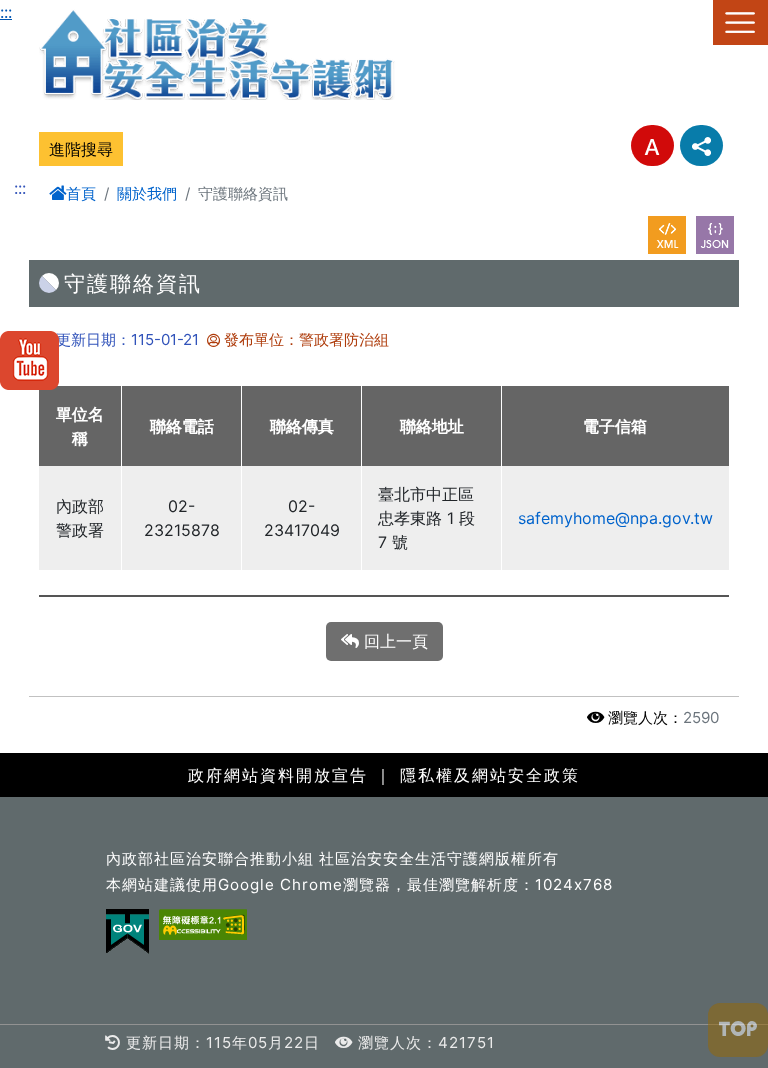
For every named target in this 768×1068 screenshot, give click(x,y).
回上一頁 (393, 641)
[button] (738, 1030)
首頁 (81, 193)
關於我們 (147, 193)
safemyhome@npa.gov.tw (615, 518)
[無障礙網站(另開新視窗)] (203, 924)
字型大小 (652, 145)
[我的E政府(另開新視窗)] (127, 931)
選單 (740, 22)
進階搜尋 (81, 149)
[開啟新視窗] (667, 235)
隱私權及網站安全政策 (490, 775)
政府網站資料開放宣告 (278, 775)
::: (6, 12)
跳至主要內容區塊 (64, 12)
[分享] (701, 145)
